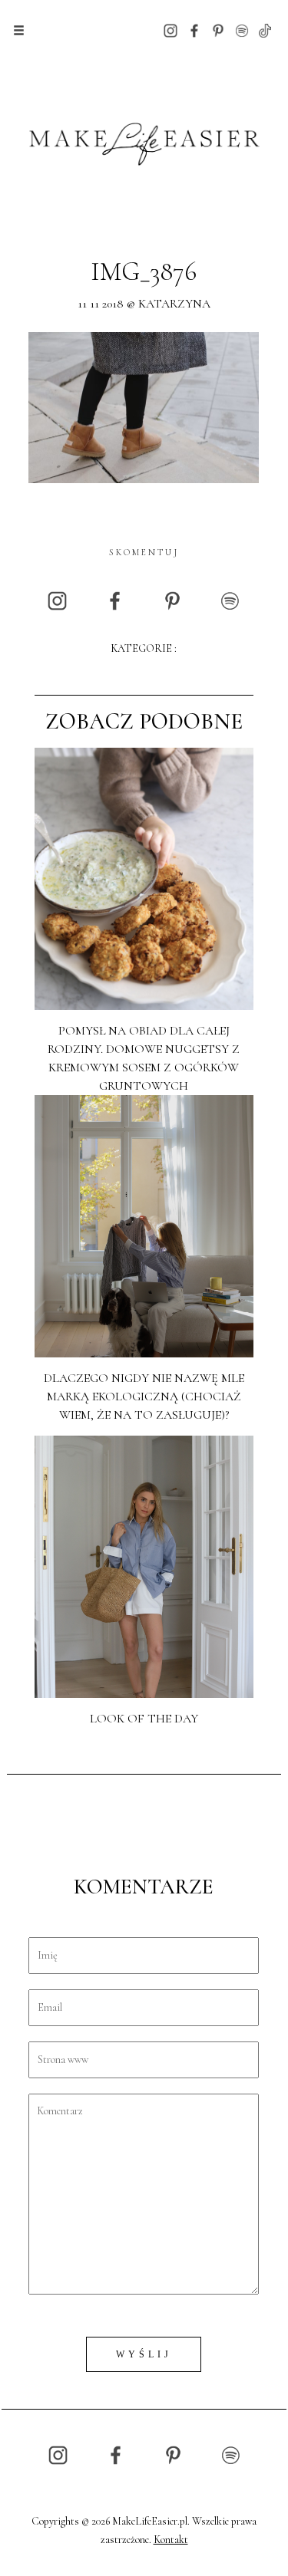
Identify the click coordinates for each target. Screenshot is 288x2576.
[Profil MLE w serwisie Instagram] (170, 30)
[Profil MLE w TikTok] (265, 30)
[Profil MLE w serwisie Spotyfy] (242, 30)
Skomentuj (144, 552)
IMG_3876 (144, 272)
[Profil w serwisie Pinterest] (218, 30)
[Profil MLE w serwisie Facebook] (194, 30)
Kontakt (171, 2540)
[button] (19, 31)
